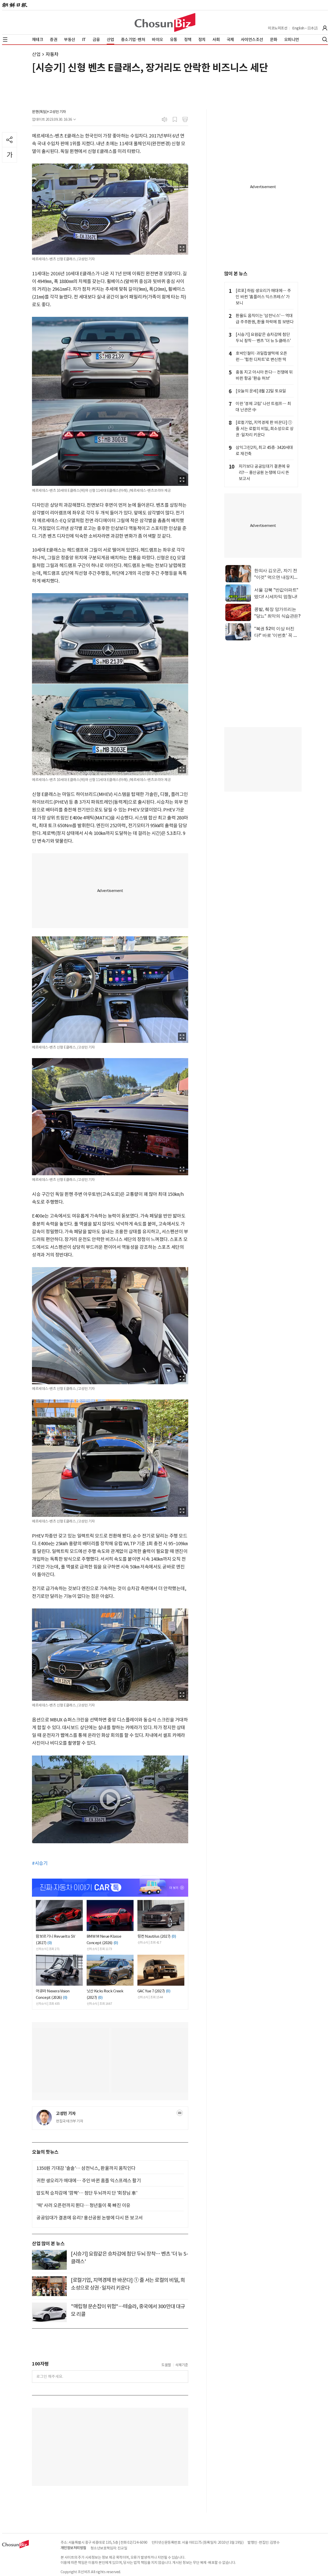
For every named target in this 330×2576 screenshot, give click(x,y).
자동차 (52, 54)
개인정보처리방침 (73, 2548)
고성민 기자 (66, 2114)
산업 (36, 54)
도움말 (166, 2365)
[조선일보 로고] (15, 5)
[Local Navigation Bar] (5, 39)
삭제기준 (182, 2365)
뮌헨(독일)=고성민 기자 (49, 112)
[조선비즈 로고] (165, 22)
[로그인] (325, 28)
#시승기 (40, 1863)
